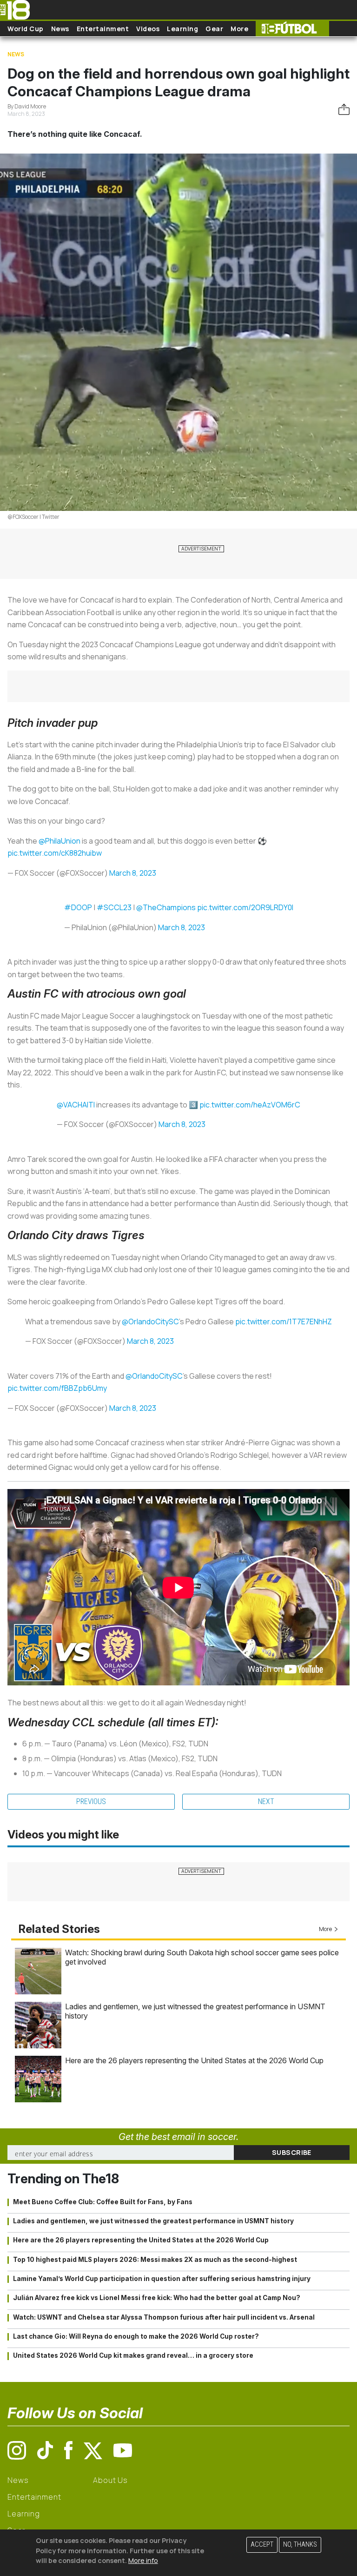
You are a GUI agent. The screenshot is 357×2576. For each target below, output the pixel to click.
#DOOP (78, 907)
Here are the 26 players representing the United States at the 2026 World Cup (194, 2060)
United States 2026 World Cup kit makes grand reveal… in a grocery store (133, 2355)
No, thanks (300, 2545)
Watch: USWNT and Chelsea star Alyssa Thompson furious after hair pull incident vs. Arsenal (164, 2317)
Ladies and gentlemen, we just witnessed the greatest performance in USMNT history (153, 2221)
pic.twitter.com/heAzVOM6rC (250, 1105)
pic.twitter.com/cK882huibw (55, 853)
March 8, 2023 (133, 873)
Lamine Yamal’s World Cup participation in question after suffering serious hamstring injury (162, 2279)
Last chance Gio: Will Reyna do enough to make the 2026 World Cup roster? (136, 2336)
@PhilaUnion (59, 841)
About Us (110, 2480)
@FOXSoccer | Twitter (33, 517)
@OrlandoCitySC (150, 1322)
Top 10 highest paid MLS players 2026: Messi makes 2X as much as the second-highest (155, 2260)
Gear (214, 29)
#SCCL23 (114, 907)
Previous (91, 1801)
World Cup (26, 29)
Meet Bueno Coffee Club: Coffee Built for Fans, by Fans (103, 2202)
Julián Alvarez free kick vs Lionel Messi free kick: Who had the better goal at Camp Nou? (157, 2298)
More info (143, 2560)
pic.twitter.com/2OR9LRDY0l (245, 907)
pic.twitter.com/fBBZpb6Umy (57, 1388)
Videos (148, 29)
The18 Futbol (292, 29)
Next (266, 1801)
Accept (262, 2545)
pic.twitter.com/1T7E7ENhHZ (284, 1322)
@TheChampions (166, 907)
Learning (182, 29)
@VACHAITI (76, 1105)
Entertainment (103, 29)
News (60, 29)
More (239, 29)
